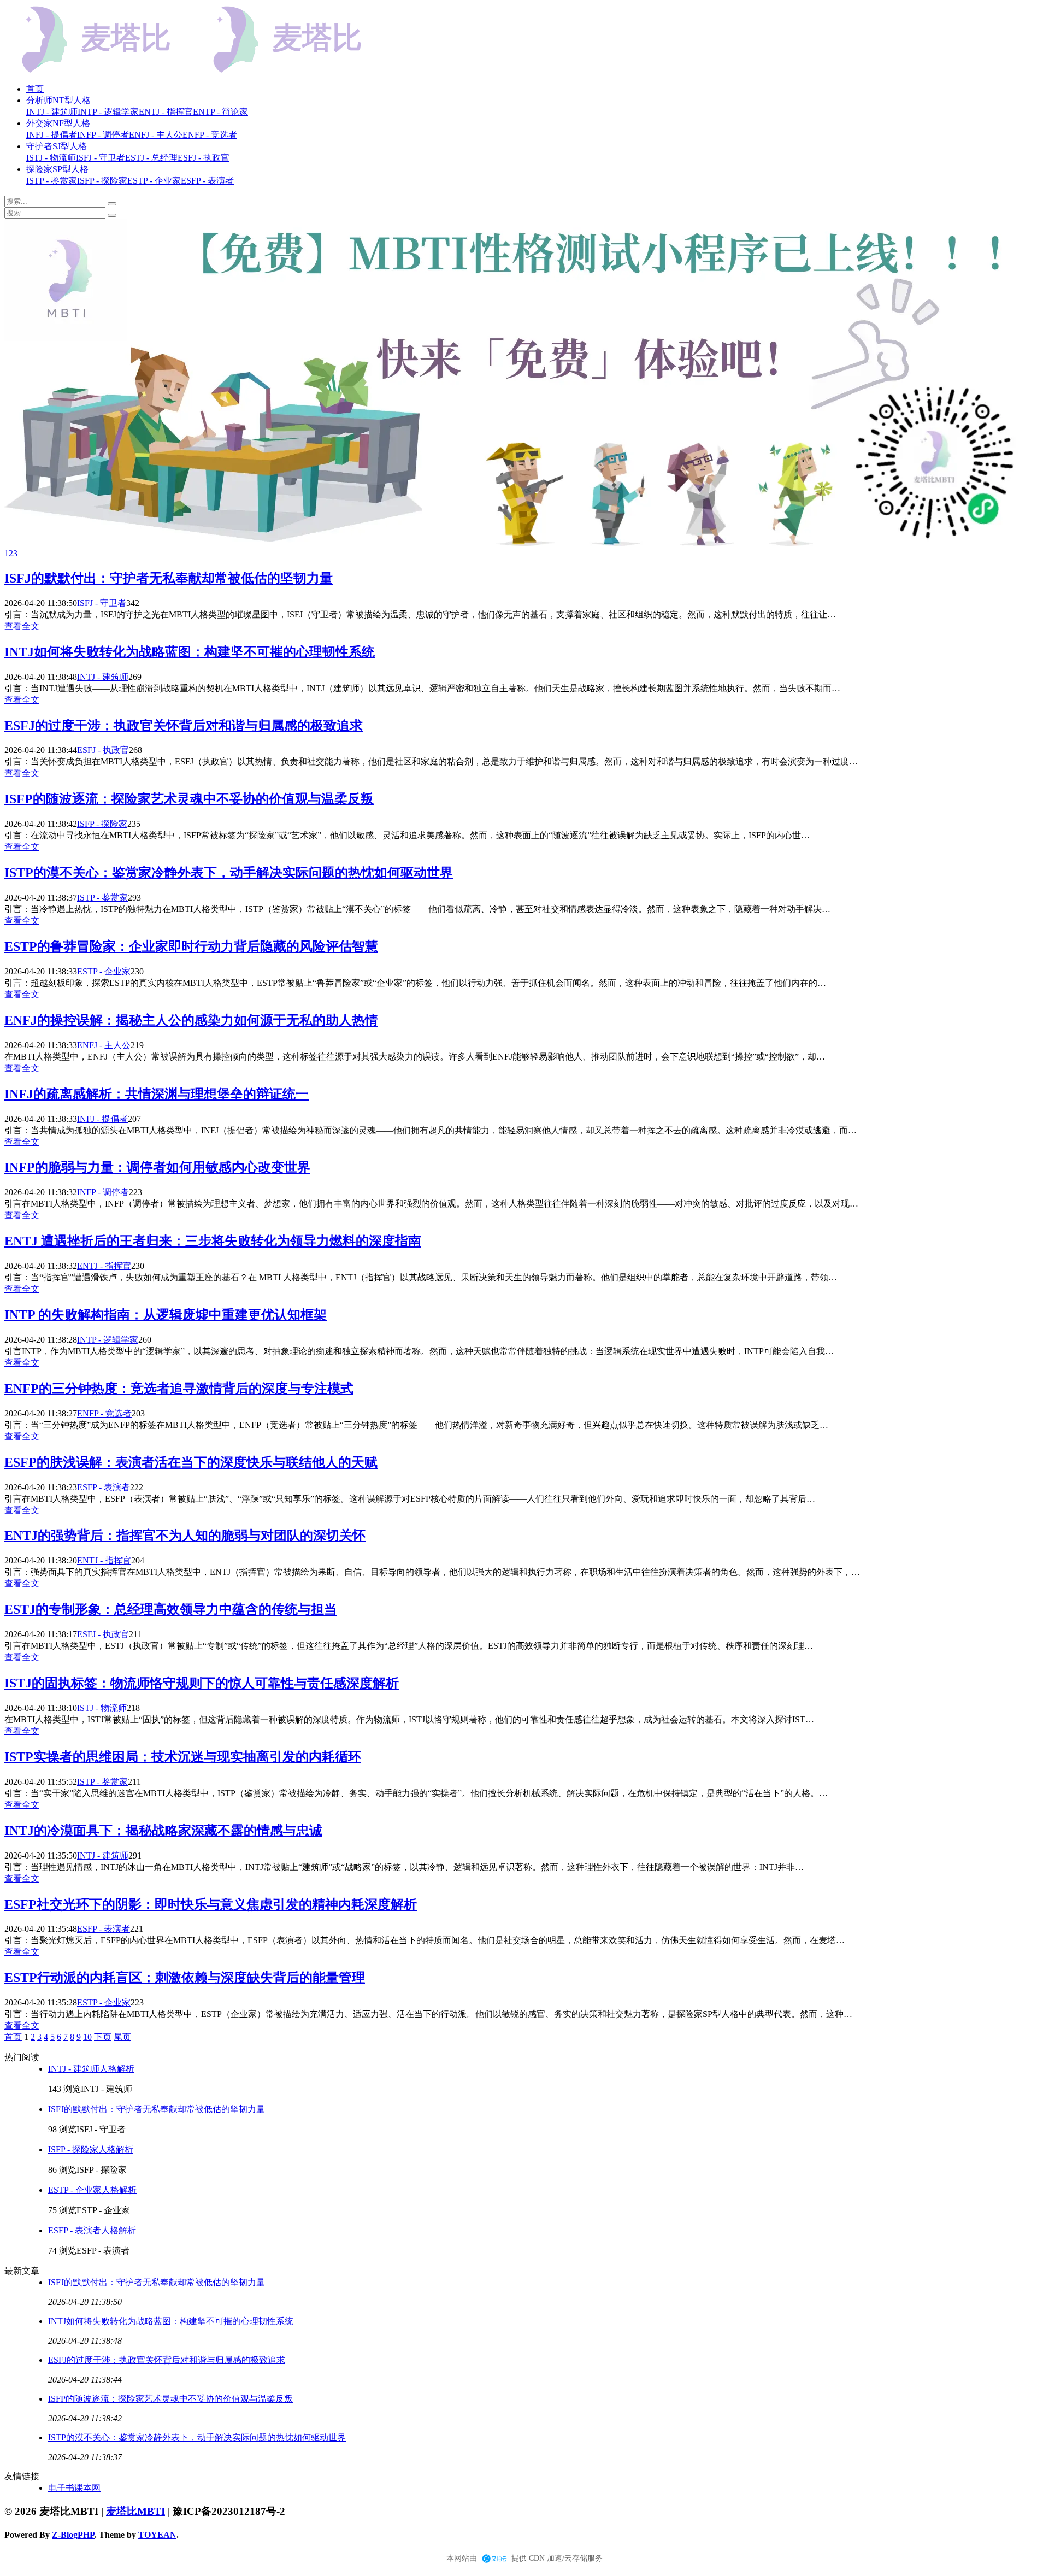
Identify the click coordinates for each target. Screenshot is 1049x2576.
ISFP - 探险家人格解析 (91, 2149)
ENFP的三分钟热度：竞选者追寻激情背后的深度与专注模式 (179, 1389)
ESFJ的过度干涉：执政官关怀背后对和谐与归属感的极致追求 (184, 726)
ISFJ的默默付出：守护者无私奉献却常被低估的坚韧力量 (169, 578)
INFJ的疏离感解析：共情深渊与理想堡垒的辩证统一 (157, 1094)
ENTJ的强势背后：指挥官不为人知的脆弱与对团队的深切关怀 (185, 1536)
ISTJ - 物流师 (102, 1708)
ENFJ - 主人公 (104, 1045)
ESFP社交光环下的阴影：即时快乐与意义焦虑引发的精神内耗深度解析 (211, 1904)
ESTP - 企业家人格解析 (92, 2190)
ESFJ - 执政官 (103, 750)
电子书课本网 (74, 2488)
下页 (103, 2037)
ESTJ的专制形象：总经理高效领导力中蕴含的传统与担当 (171, 1609)
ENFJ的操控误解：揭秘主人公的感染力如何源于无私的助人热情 (191, 1020)
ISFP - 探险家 (102, 824)
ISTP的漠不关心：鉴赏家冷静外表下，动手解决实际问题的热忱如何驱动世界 (229, 873)
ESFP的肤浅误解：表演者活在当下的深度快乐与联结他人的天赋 (191, 1462)
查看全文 (22, 626)
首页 (35, 89)
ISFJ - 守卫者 (102, 603)
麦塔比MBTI (135, 2511)
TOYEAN (157, 2535)
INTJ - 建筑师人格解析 (91, 2069)
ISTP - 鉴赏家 (102, 898)
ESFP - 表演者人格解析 (92, 2230)
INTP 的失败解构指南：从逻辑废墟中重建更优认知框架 (166, 1315)
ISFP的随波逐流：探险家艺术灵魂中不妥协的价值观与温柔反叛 (189, 799)
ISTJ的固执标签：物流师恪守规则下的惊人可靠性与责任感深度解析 (202, 1683)
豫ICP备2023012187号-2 (229, 2511)
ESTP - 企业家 (104, 971)
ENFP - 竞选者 (104, 1413)
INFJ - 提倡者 (102, 1119)
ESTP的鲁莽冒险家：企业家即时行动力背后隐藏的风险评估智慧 (191, 946)
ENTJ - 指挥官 (104, 1266)
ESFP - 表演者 (104, 1487)
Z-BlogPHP (73, 2535)
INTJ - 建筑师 (103, 677)
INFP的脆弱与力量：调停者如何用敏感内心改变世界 (157, 1167)
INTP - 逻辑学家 (108, 1340)
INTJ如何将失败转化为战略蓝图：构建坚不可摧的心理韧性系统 (190, 652)
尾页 (122, 2037)
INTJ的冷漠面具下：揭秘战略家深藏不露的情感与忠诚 (163, 1831)
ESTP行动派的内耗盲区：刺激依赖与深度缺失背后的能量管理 (185, 1978)
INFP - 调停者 (103, 1192)
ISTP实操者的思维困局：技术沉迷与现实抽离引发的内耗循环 (183, 1757)
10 (87, 2037)
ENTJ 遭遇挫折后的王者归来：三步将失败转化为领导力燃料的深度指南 (213, 1241)
